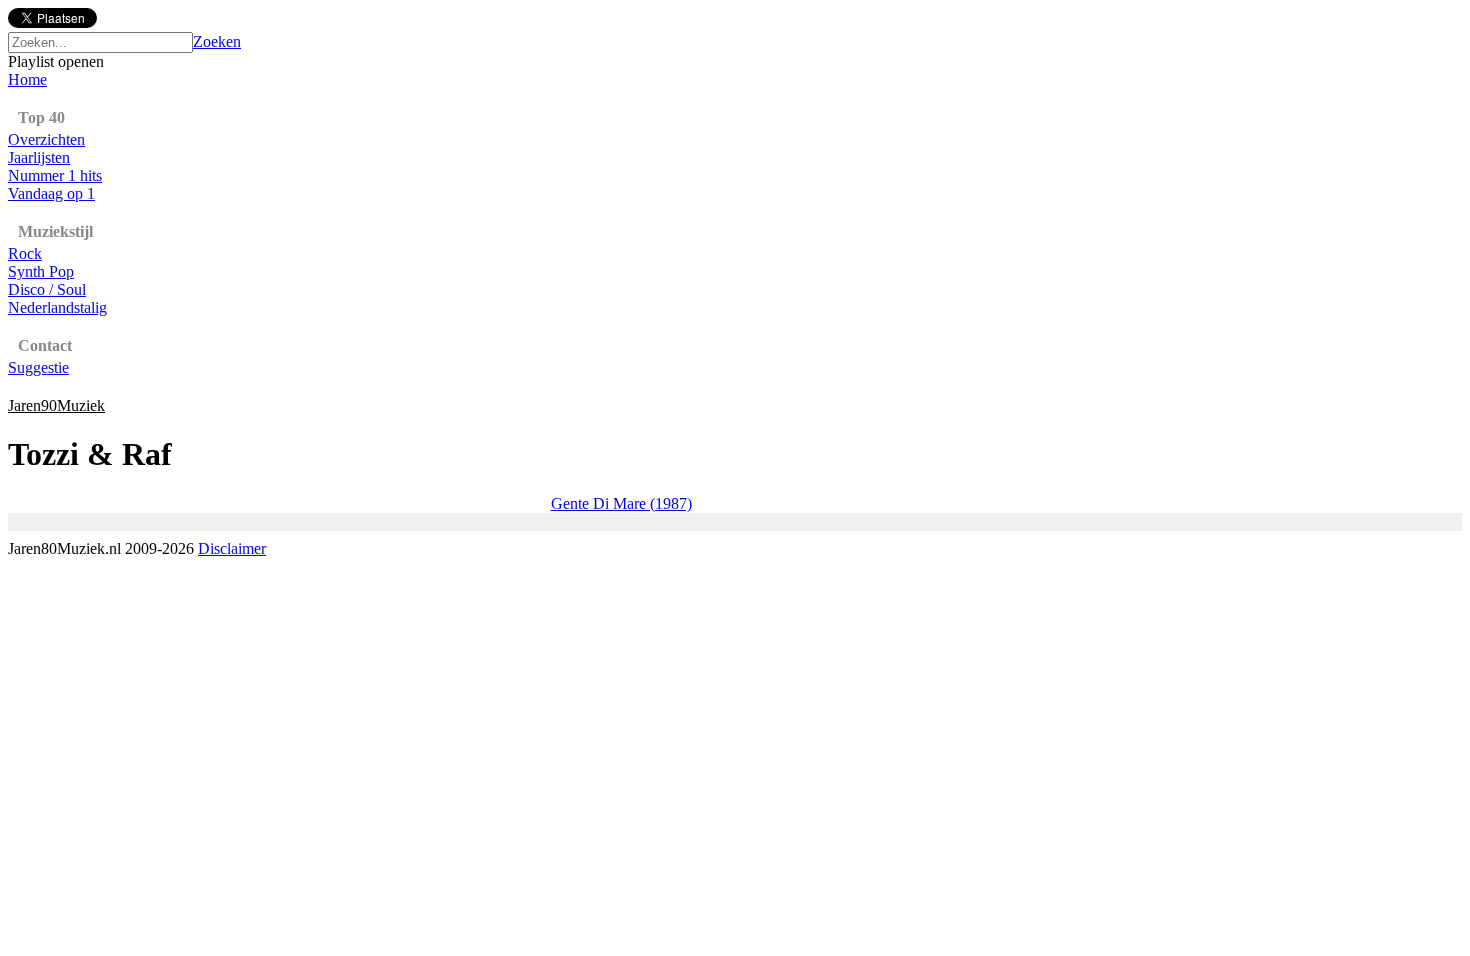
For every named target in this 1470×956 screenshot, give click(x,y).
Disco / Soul (47, 289)
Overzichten (46, 139)
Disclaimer (232, 548)
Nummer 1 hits (55, 175)
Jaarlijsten (39, 157)
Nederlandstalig (57, 307)
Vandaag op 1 (51, 193)
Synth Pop (41, 271)
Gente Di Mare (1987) (621, 503)
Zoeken (217, 41)
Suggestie (38, 367)
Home (27, 79)
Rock (25, 253)
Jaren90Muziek (56, 405)
